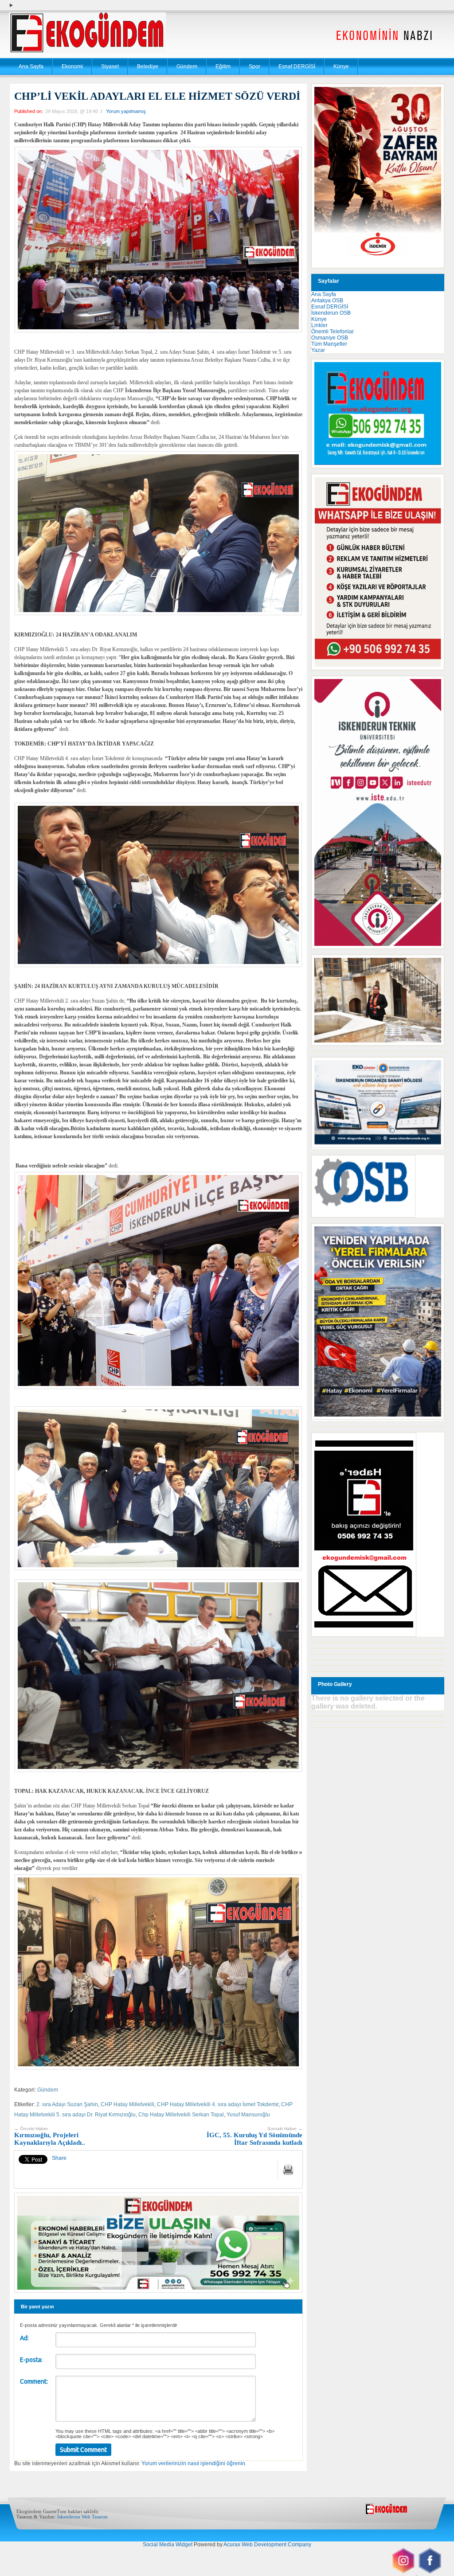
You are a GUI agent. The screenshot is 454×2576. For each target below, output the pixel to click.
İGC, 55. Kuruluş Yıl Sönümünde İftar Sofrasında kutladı (254, 2136)
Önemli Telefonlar (333, 332)
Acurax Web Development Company (267, 2545)
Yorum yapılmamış (126, 111)
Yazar (318, 350)
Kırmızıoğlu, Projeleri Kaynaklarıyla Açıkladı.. (50, 2136)
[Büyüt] (433, 966)
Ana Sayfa (31, 66)
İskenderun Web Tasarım (82, 2517)
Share (59, 2158)
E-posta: (31, 2360)
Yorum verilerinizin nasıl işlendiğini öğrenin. (194, 2463)
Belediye (148, 66)
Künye (341, 66)
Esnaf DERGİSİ (297, 66)
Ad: (24, 2338)
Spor (254, 66)
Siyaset (110, 66)
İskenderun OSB (331, 313)
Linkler (319, 325)
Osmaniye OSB (330, 338)
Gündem (187, 66)
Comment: (34, 2381)
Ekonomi (72, 66)
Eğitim (223, 66)
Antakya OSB (327, 301)
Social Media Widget (168, 2545)
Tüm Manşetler (329, 344)
